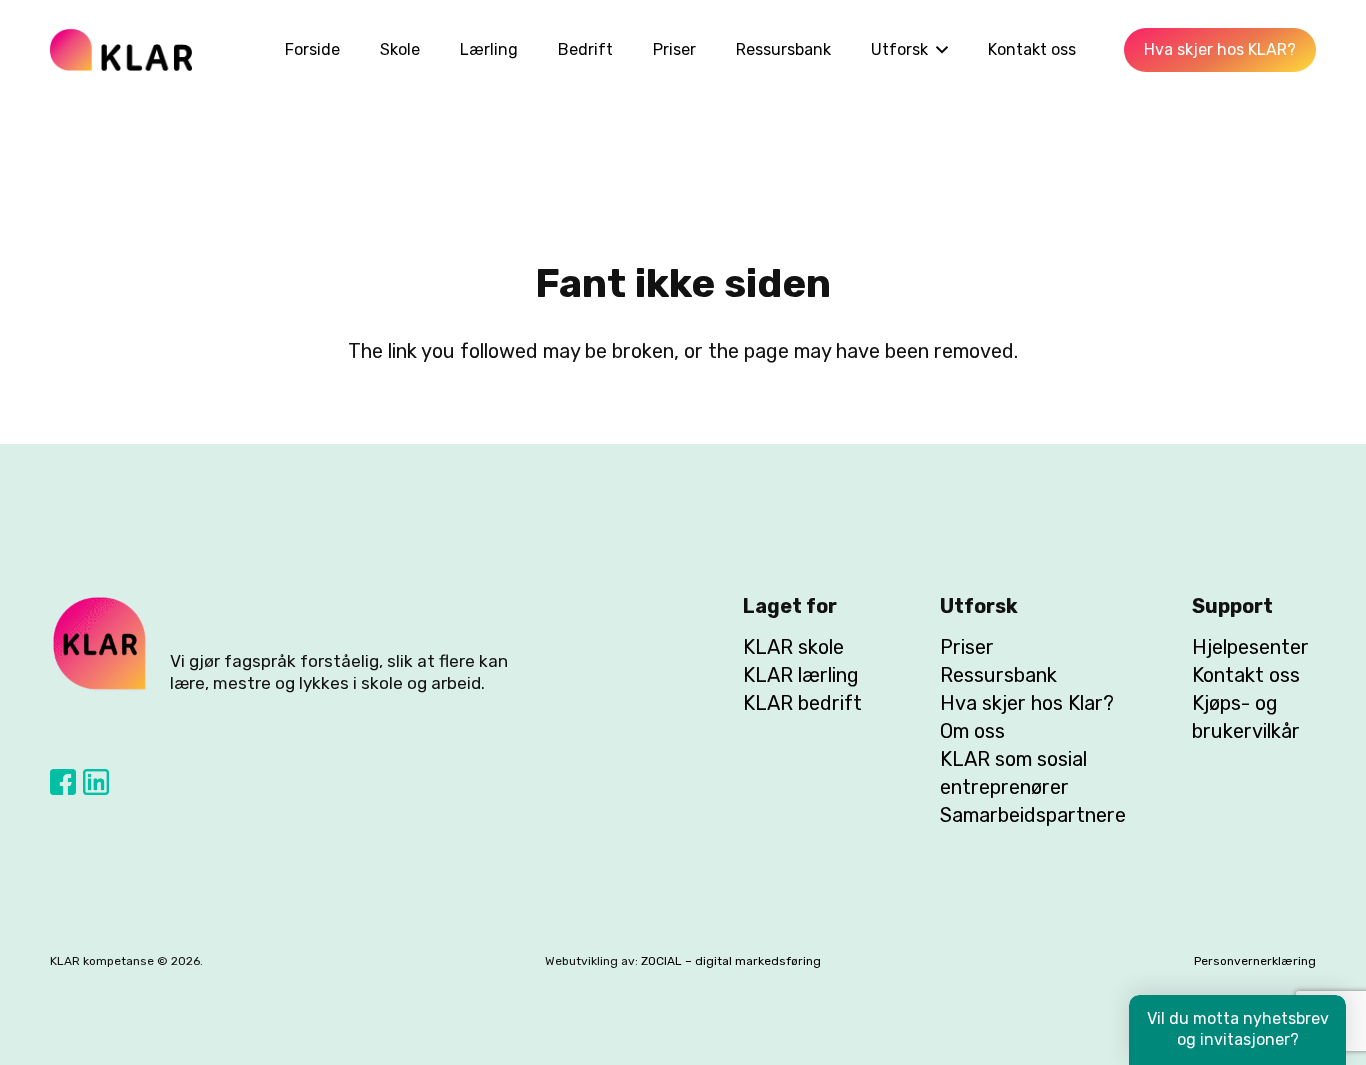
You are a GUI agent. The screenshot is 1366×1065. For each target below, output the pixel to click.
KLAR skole (793, 647)
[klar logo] (121, 50)
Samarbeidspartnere (1033, 815)
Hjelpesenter (1250, 647)
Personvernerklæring (1255, 961)
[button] (938, 50)
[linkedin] (96, 782)
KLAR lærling (801, 675)
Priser (967, 647)
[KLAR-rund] (100, 644)
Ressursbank (998, 675)
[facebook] (63, 782)
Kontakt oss (1246, 675)
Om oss (972, 731)
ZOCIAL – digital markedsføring (731, 961)
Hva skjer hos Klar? (1027, 703)
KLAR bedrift (802, 703)
